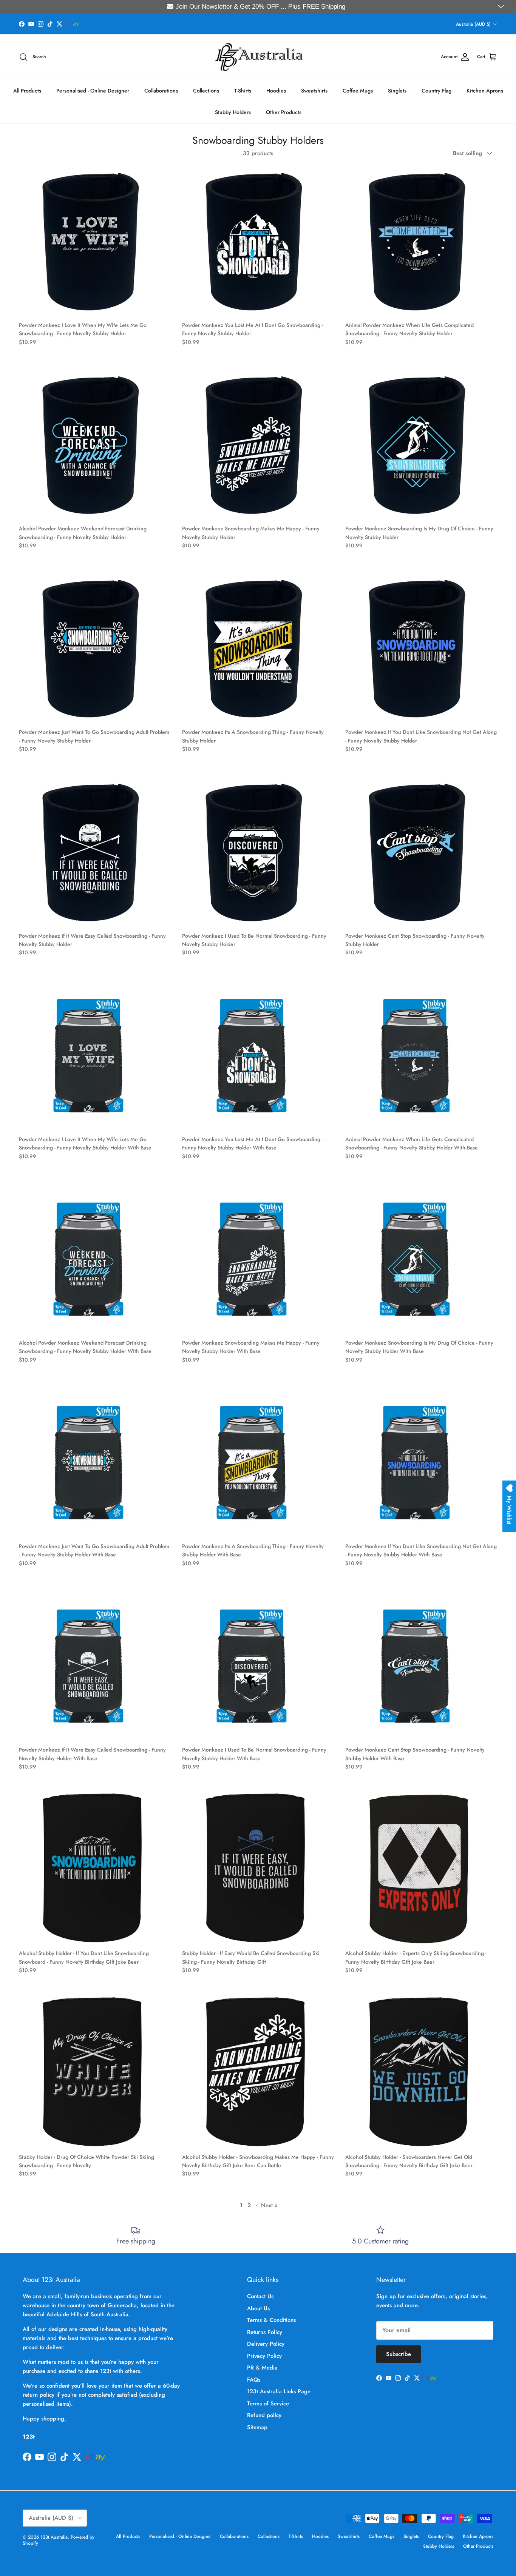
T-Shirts (243, 90)
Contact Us (260, 2296)
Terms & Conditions (271, 2320)
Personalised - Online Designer (93, 90)
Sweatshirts (314, 90)
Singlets (397, 90)
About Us (258, 2308)
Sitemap (257, 2427)
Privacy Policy (264, 2356)
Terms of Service (268, 2403)
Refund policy (264, 2415)
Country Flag (436, 90)
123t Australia (54, 2537)
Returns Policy (265, 2332)
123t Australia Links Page (279, 2391)
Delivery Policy (266, 2344)
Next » (269, 2205)
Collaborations (161, 90)
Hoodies (276, 90)
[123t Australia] (258, 57)
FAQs (254, 2380)
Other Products (284, 112)
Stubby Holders (233, 112)
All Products (27, 90)
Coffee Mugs (358, 90)
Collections (206, 90)
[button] (502, 7)
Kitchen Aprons (485, 90)
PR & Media (262, 2368)
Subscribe (399, 2354)
